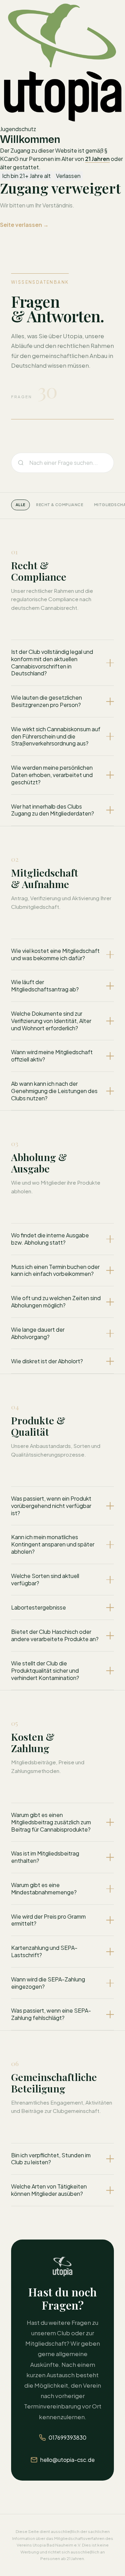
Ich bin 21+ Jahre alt (26, 176)
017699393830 (68, 2437)
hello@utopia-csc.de (68, 2460)
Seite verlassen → (24, 225)
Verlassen (68, 176)
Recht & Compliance (60, 505)
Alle (20, 505)
